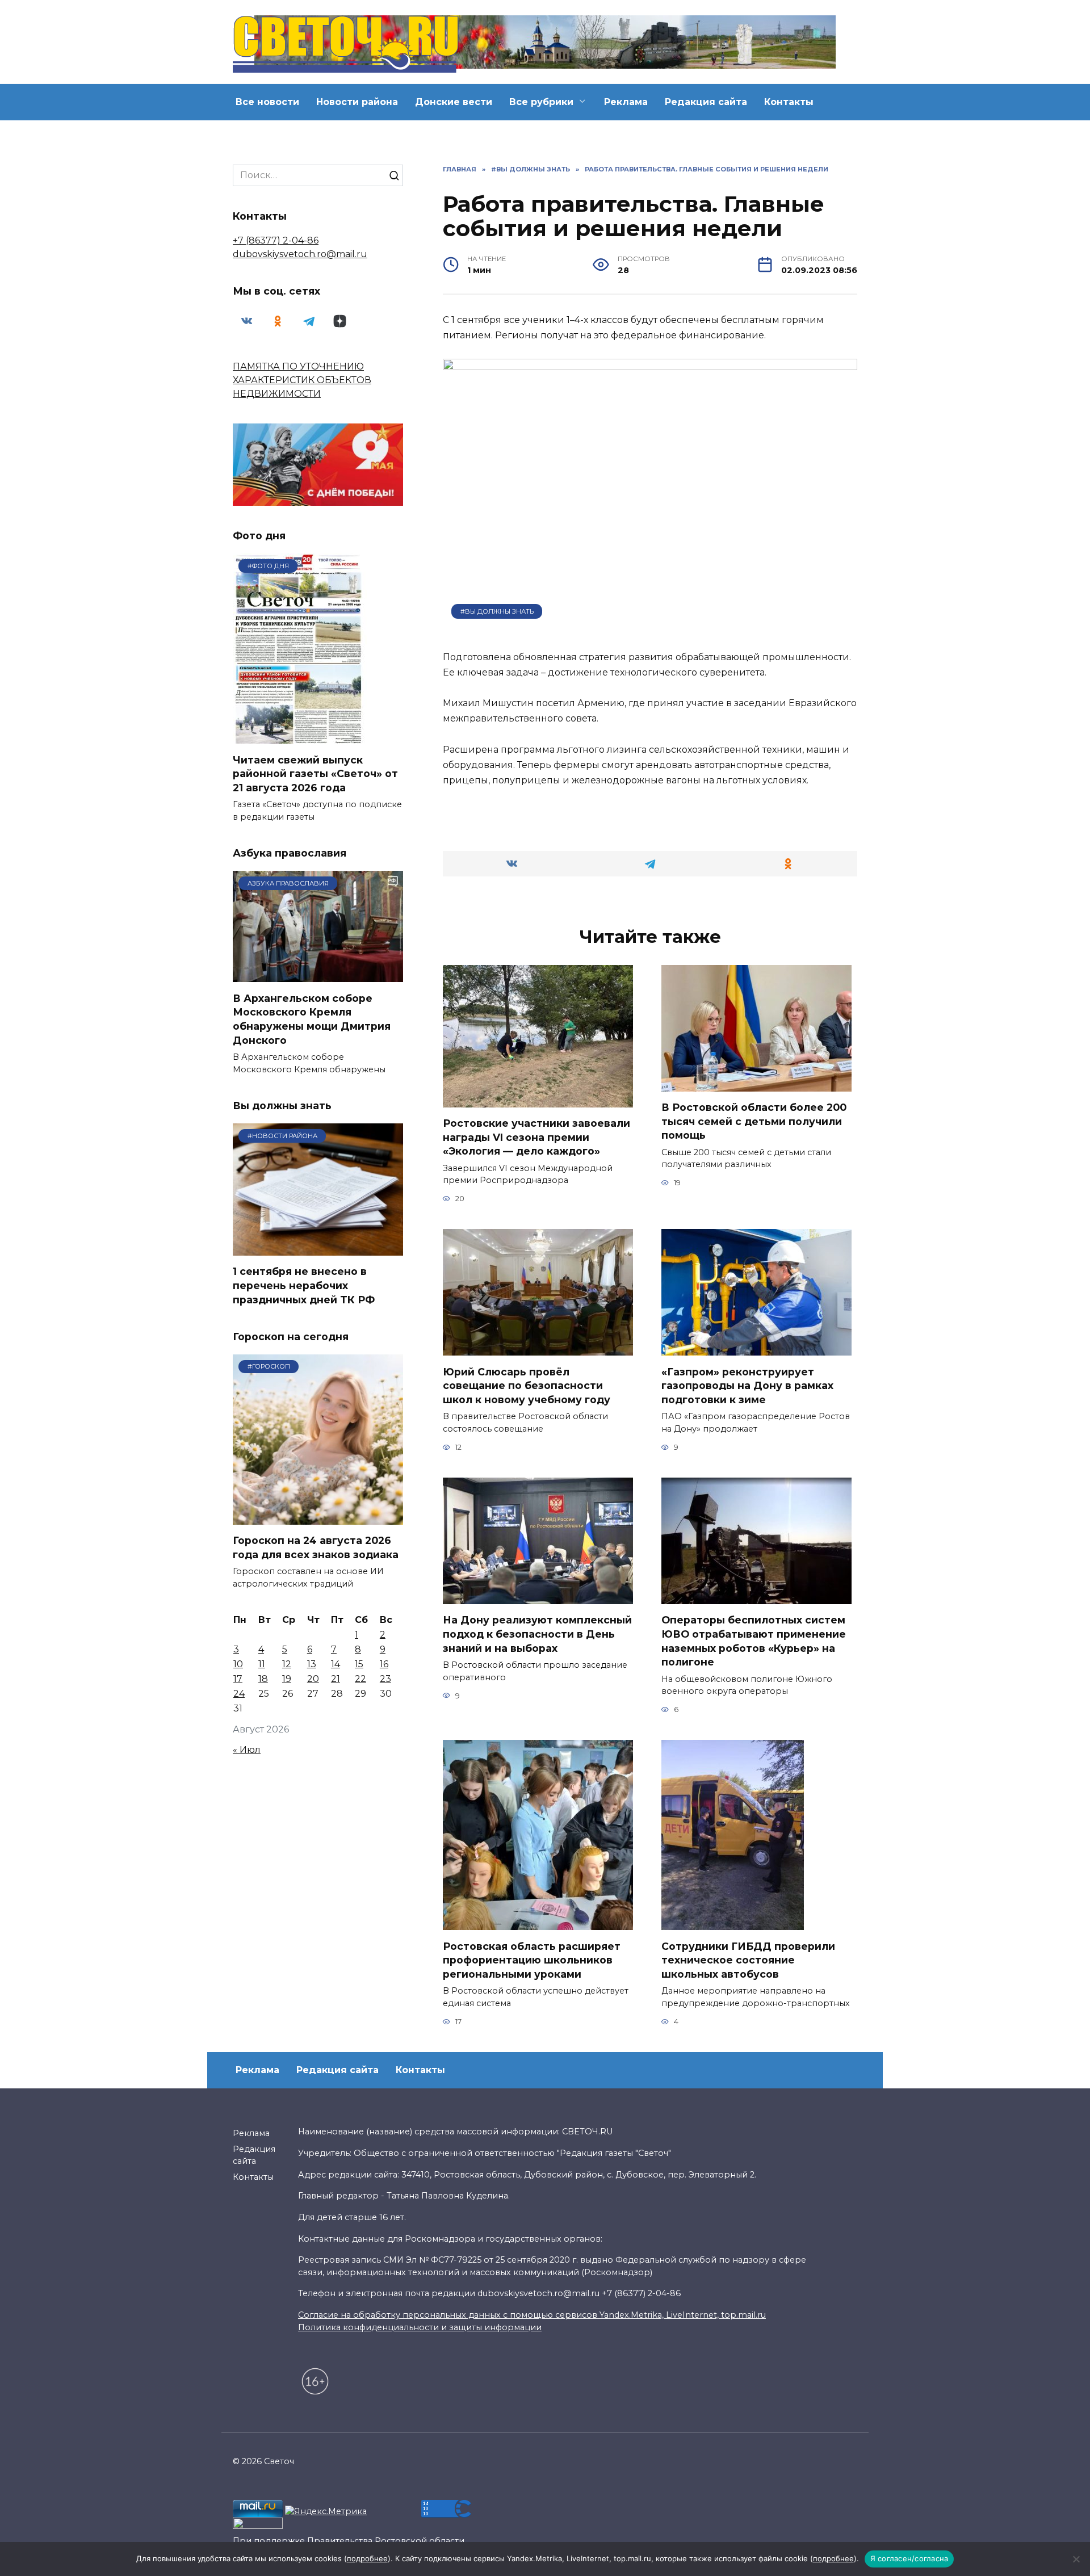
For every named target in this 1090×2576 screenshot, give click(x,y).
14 (336, 1664)
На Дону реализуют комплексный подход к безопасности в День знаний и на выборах (537, 1634)
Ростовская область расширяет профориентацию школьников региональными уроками (532, 1960)
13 (312, 1664)
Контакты (789, 102)
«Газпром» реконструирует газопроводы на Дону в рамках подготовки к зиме (747, 1385)
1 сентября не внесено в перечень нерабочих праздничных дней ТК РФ (304, 1285)
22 (360, 1679)
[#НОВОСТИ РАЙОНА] (318, 1249)
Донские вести (454, 102)
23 (385, 1679)
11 (262, 1664)
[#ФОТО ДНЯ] (300, 737)
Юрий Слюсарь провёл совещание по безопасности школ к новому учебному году (527, 1385)
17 (238, 1679)
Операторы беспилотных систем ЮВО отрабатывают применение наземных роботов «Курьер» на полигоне (754, 1641)
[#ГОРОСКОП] (318, 1518)
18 (263, 1679)
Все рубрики (541, 102)
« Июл (247, 1750)
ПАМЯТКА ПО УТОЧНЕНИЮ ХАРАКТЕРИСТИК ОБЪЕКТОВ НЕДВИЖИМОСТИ (302, 380)
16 (384, 1664)
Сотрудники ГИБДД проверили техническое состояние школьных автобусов (748, 1960)
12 (287, 1664)
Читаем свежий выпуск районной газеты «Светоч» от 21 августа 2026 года (315, 773)
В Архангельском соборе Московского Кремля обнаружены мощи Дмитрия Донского (312, 1019)
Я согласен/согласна (909, 2558)
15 (359, 1664)
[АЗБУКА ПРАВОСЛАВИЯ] (318, 975)
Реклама (626, 102)
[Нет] (1076, 2559)
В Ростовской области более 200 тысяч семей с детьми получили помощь (754, 1121)
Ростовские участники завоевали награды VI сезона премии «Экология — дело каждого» (536, 1137)
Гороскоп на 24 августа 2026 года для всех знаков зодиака (316, 1547)
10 (238, 1664)
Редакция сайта (706, 102)
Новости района (357, 102)
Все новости (267, 102)
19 (287, 1679)
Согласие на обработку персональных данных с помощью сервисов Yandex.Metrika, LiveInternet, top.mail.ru (532, 2315)
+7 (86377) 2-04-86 (276, 240)
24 (239, 1694)
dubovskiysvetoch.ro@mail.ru (300, 254)
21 (336, 1679)
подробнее (367, 2558)
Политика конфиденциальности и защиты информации (420, 2327)
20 (313, 1679)
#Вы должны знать (497, 611)
